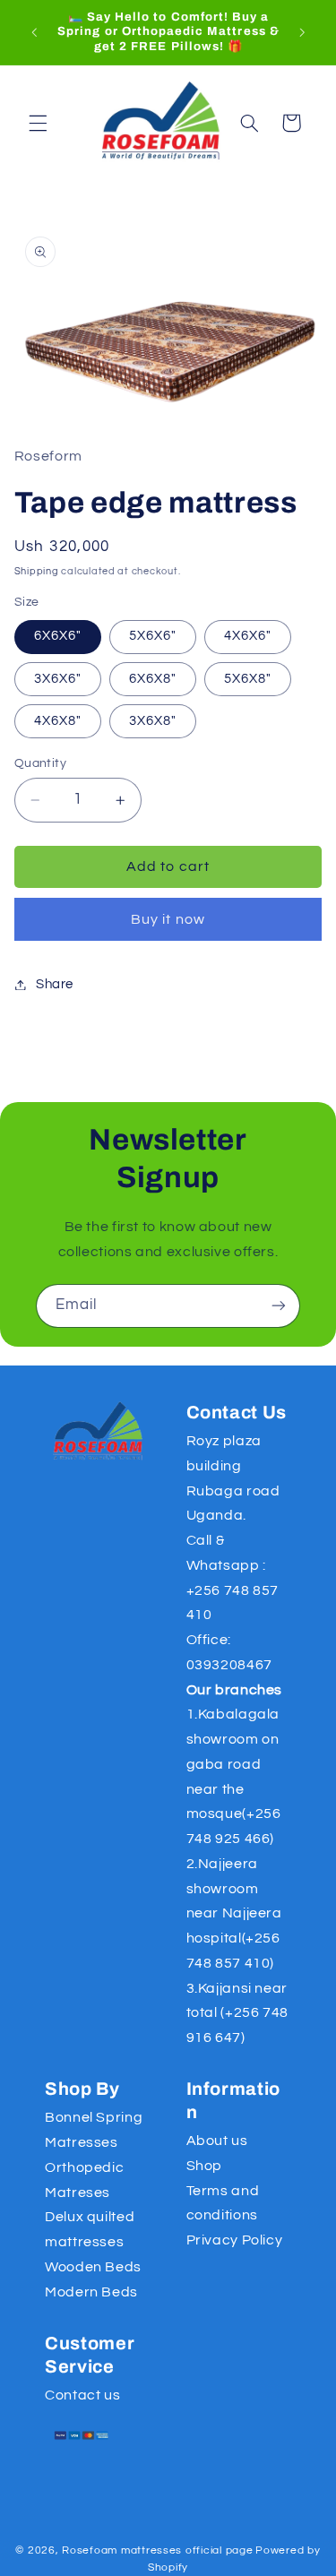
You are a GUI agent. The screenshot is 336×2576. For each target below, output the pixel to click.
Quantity (40, 763)
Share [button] (55, 984)
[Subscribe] (279, 1306)
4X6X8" (58, 721)
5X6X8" (248, 679)
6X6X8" (153, 679)
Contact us (82, 2395)
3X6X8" (153, 721)
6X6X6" (58, 636)
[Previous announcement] (34, 32)
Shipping (37, 571)
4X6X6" (248, 636)
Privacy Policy (235, 2240)
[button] (38, 123)
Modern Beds (91, 2292)
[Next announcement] (302, 32)
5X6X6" (153, 636)
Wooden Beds (93, 2267)
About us (217, 2141)
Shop (205, 2166)
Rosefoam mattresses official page (157, 2550)
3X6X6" (58, 679)
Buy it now (168, 919)
